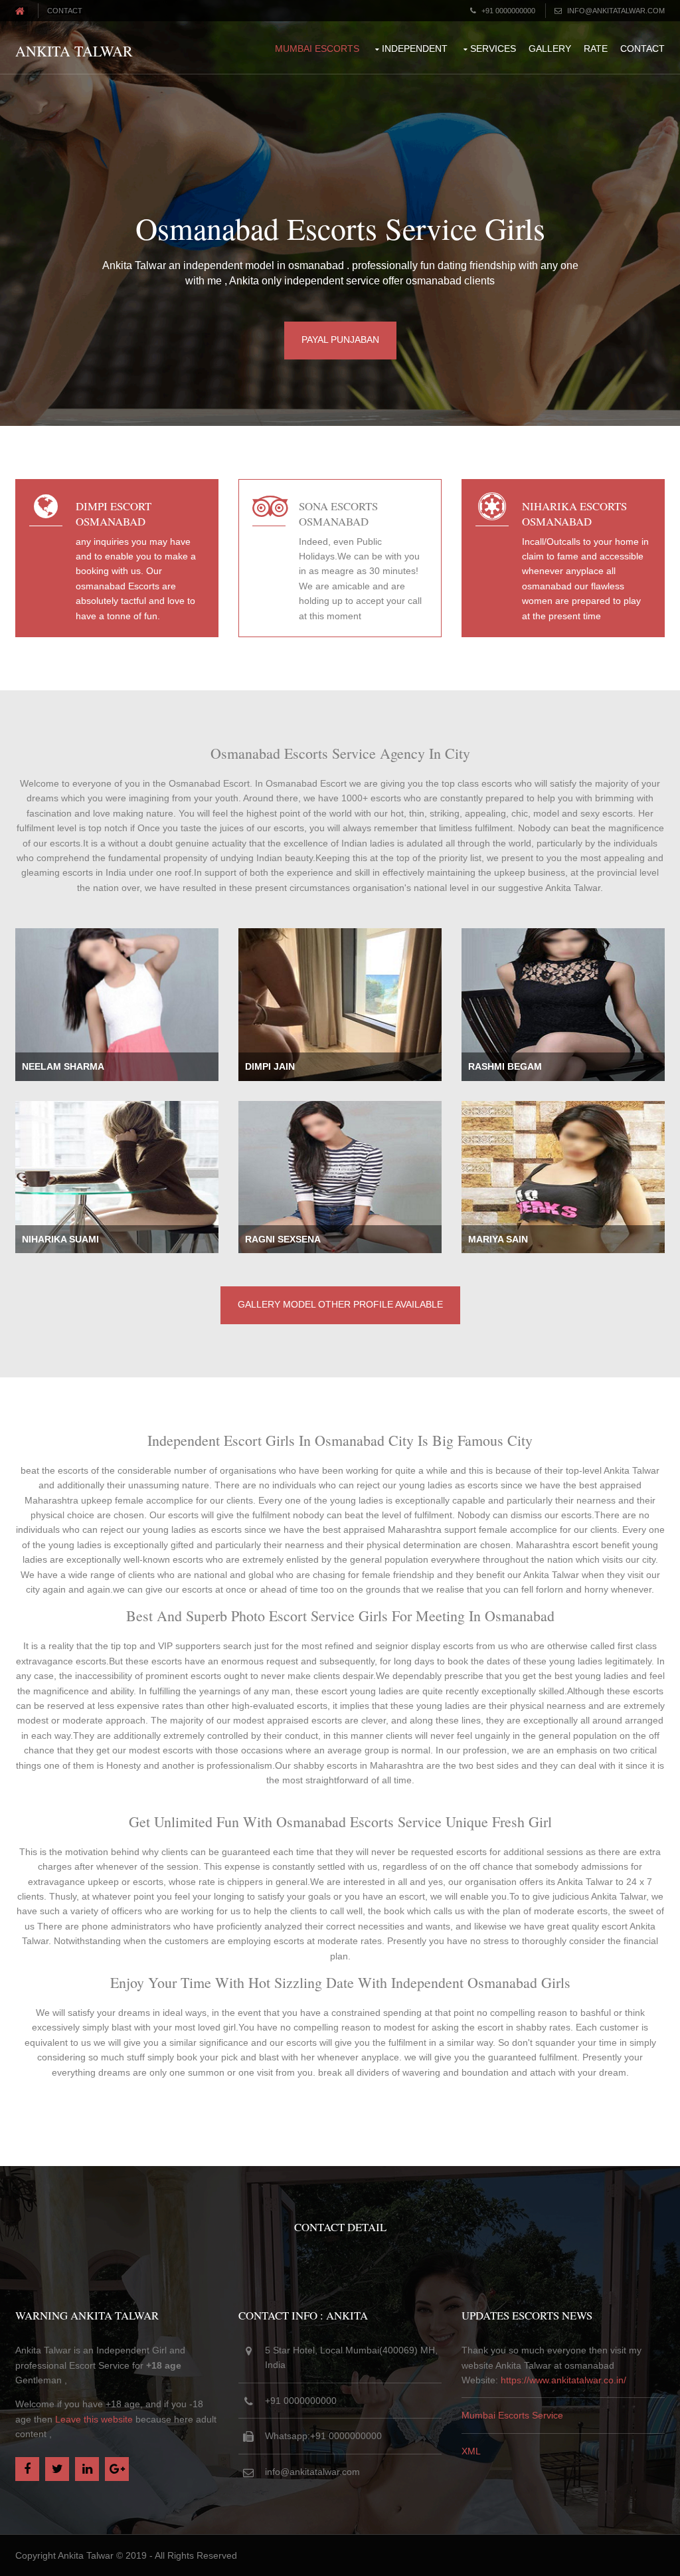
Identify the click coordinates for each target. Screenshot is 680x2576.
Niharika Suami (60, 1239)
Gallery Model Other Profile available (340, 1304)
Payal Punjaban (340, 340)
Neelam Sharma (63, 1066)
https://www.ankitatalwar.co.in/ (563, 2380)
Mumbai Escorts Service (512, 2415)
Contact (65, 11)
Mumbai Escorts (317, 49)
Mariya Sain (498, 1239)
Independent (415, 49)
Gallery (550, 49)
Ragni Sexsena (283, 1239)
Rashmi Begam (505, 1066)
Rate (596, 49)
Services (493, 49)
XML (471, 2451)
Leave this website (94, 2419)
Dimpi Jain (270, 1066)
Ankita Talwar (74, 51)
